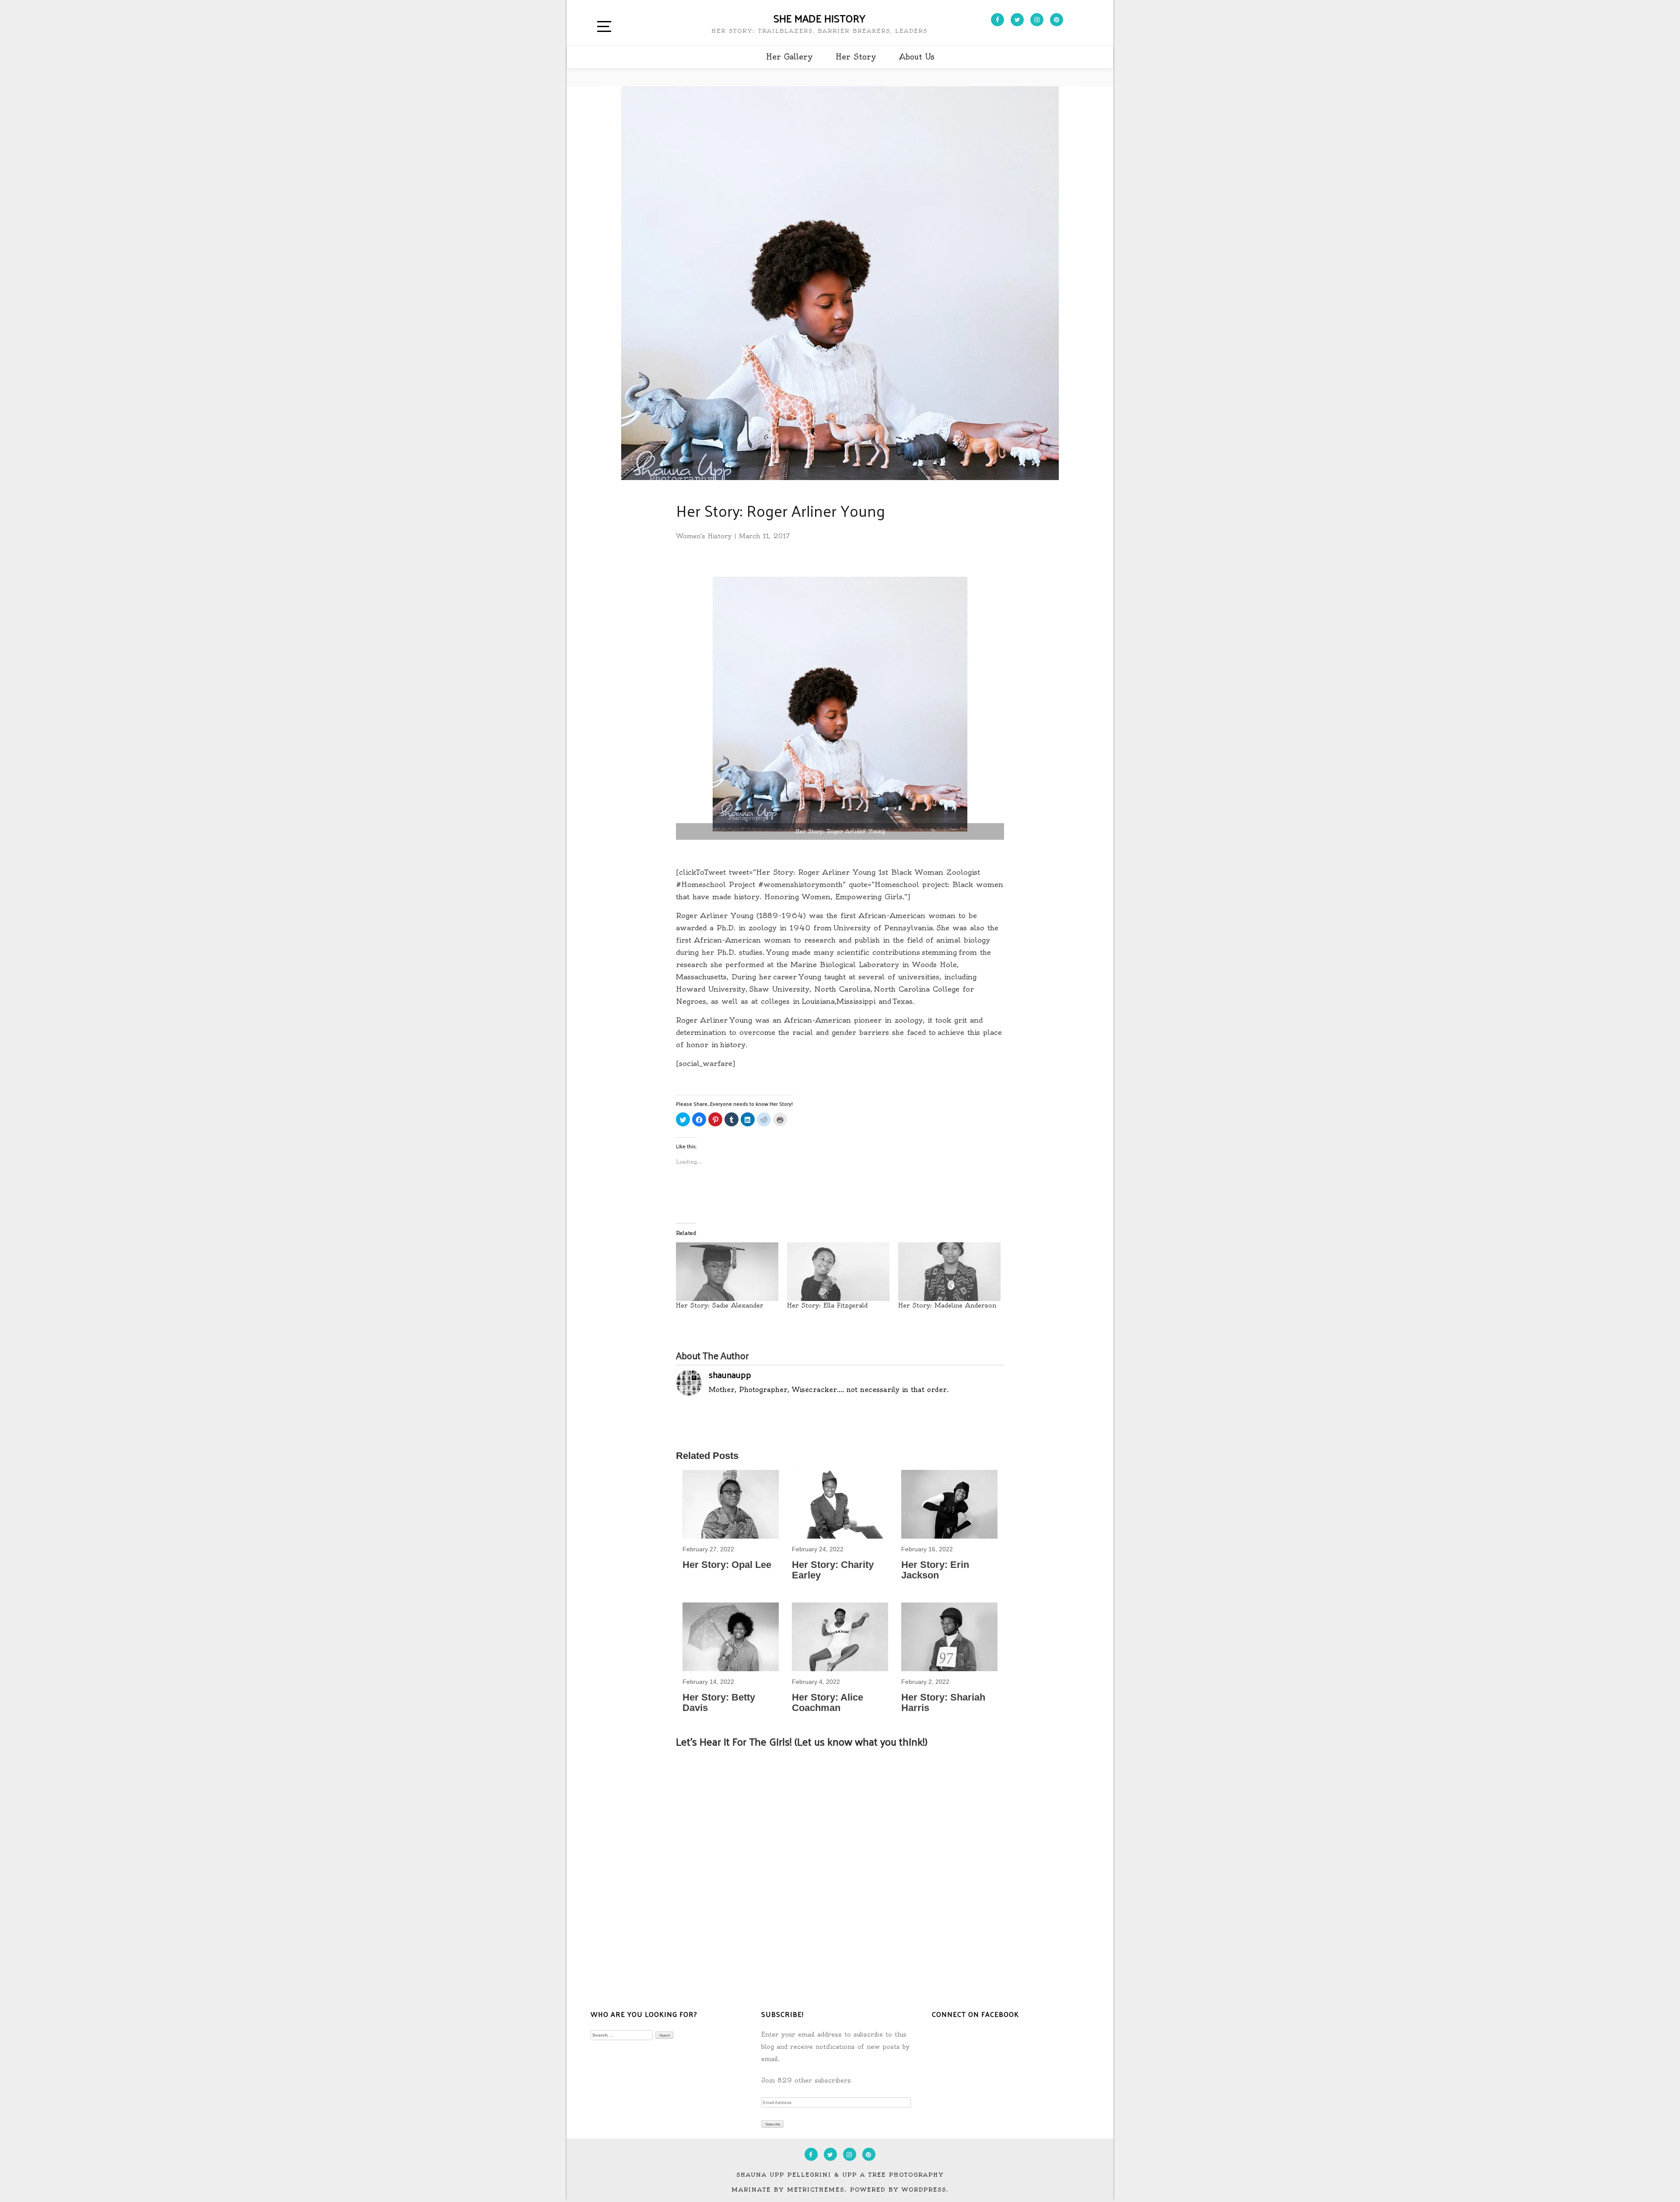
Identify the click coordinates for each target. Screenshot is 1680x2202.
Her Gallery (789, 57)
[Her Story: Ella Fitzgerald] (838, 1272)
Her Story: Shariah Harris (943, 1702)
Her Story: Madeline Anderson (947, 1305)
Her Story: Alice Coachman (828, 1702)
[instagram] (1037, 20)
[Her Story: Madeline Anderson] (949, 1272)
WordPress (924, 2190)
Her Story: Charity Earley (833, 1570)
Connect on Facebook (975, 2014)
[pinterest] (1057, 20)
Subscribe (773, 2124)
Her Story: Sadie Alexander (720, 1305)
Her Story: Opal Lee (727, 1565)
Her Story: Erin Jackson (935, 1570)
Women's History (704, 536)
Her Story (856, 57)
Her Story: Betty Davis (719, 1702)
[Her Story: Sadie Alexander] (727, 1272)
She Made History (819, 18)
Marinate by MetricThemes (788, 2190)
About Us (917, 57)
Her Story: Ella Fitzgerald (827, 1305)
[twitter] (1017, 20)
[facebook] (997, 20)
